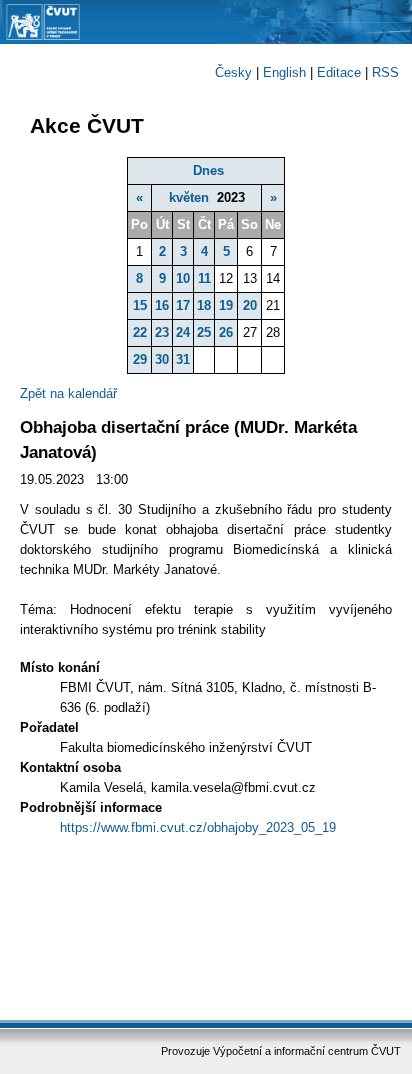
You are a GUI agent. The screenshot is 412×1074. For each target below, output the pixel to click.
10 (183, 278)
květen (189, 197)
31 (183, 359)
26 (226, 332)
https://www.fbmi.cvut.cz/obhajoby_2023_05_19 (198, 827)
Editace (339, 72)
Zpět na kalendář (68, 393)
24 (183, 332)
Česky (233, 72)
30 (162, 359)
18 (204, 305)
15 (140, 305)
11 (204, 278)
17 (183, 305)
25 (204, 332)
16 (162, 305)
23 (162, 332)
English (284, 72)
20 (250, 305)
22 (140, 332)
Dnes (208, 170)
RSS (385, 72)
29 (140, 359)
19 (226, 305)
